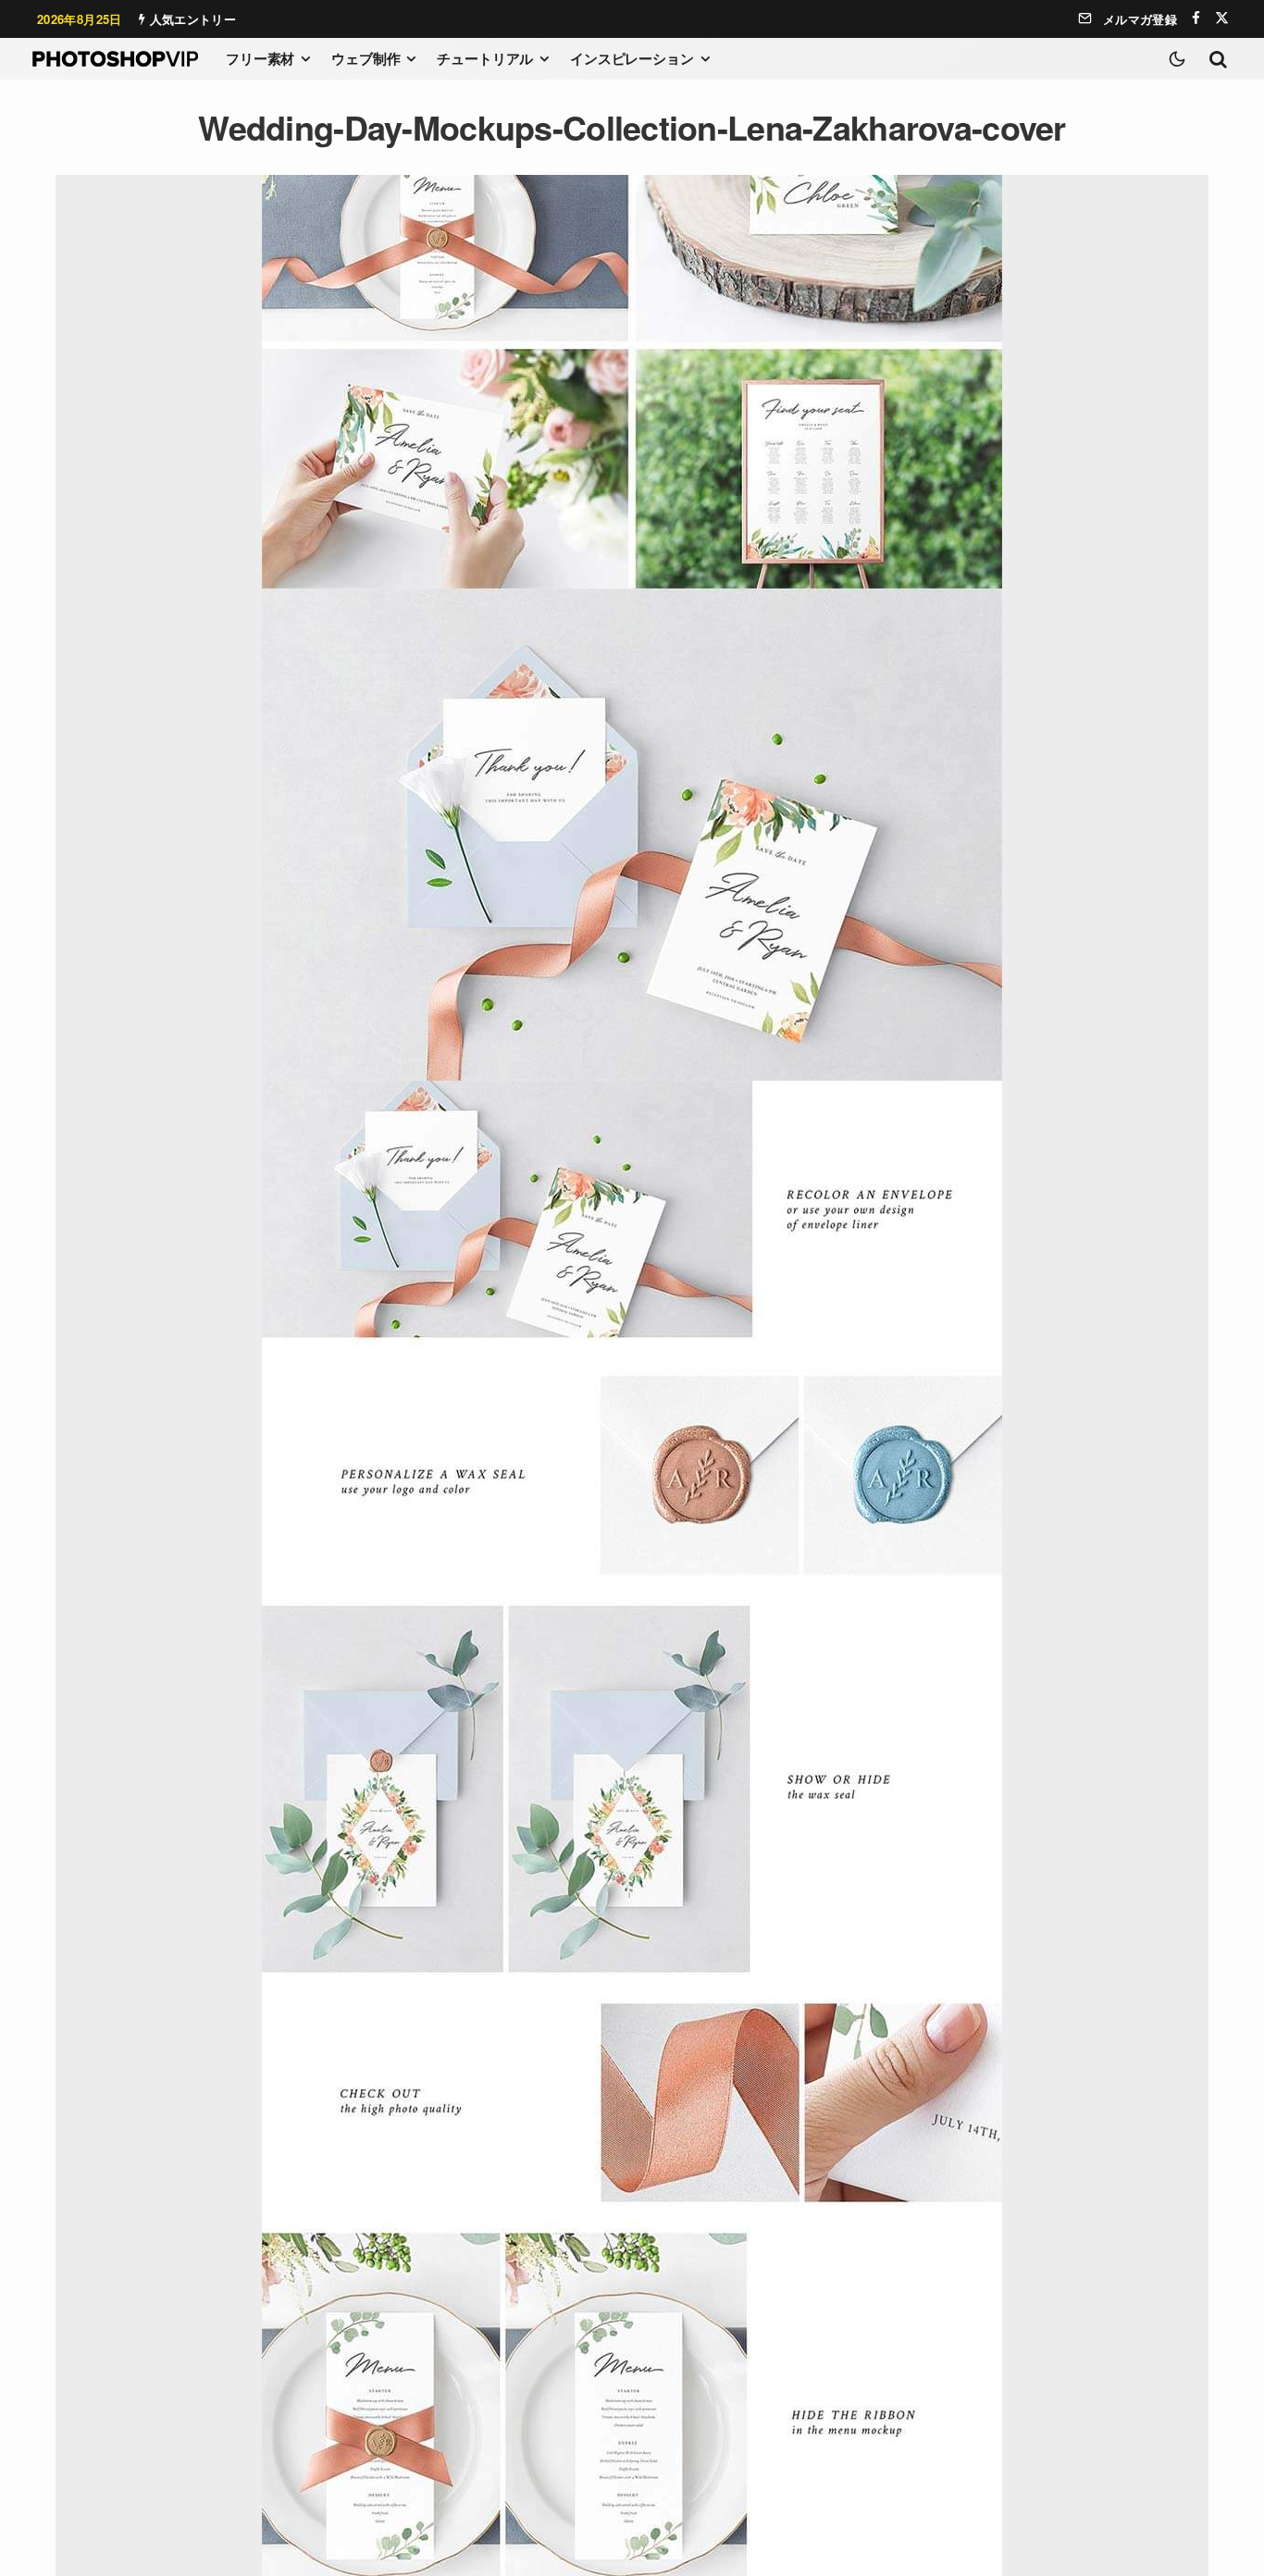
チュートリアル (485, 58)
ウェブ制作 (366, 58)
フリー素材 (260, 58)
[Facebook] (1196, 18)
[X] (1222, 18)
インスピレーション (632, 58)
